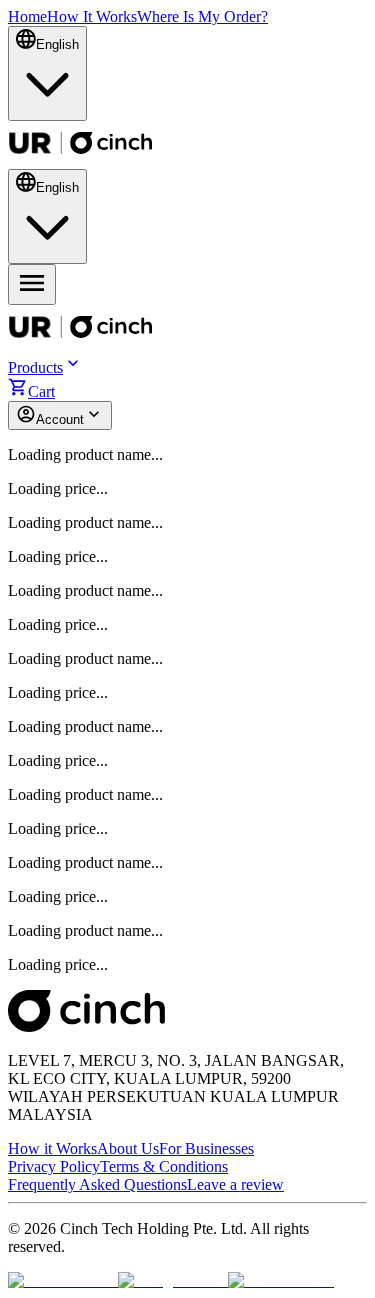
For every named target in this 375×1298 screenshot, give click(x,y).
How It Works (92, 16)
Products (35, 367)
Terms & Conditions (164, 1166)
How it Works (52, 1148)
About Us (128, 1148)
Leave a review (235, 1184)
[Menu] (32, 284)
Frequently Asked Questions (97, 1184)
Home (27, 16)
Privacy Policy (54, 1166)
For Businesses (206, 1148)
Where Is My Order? (202, 16)
